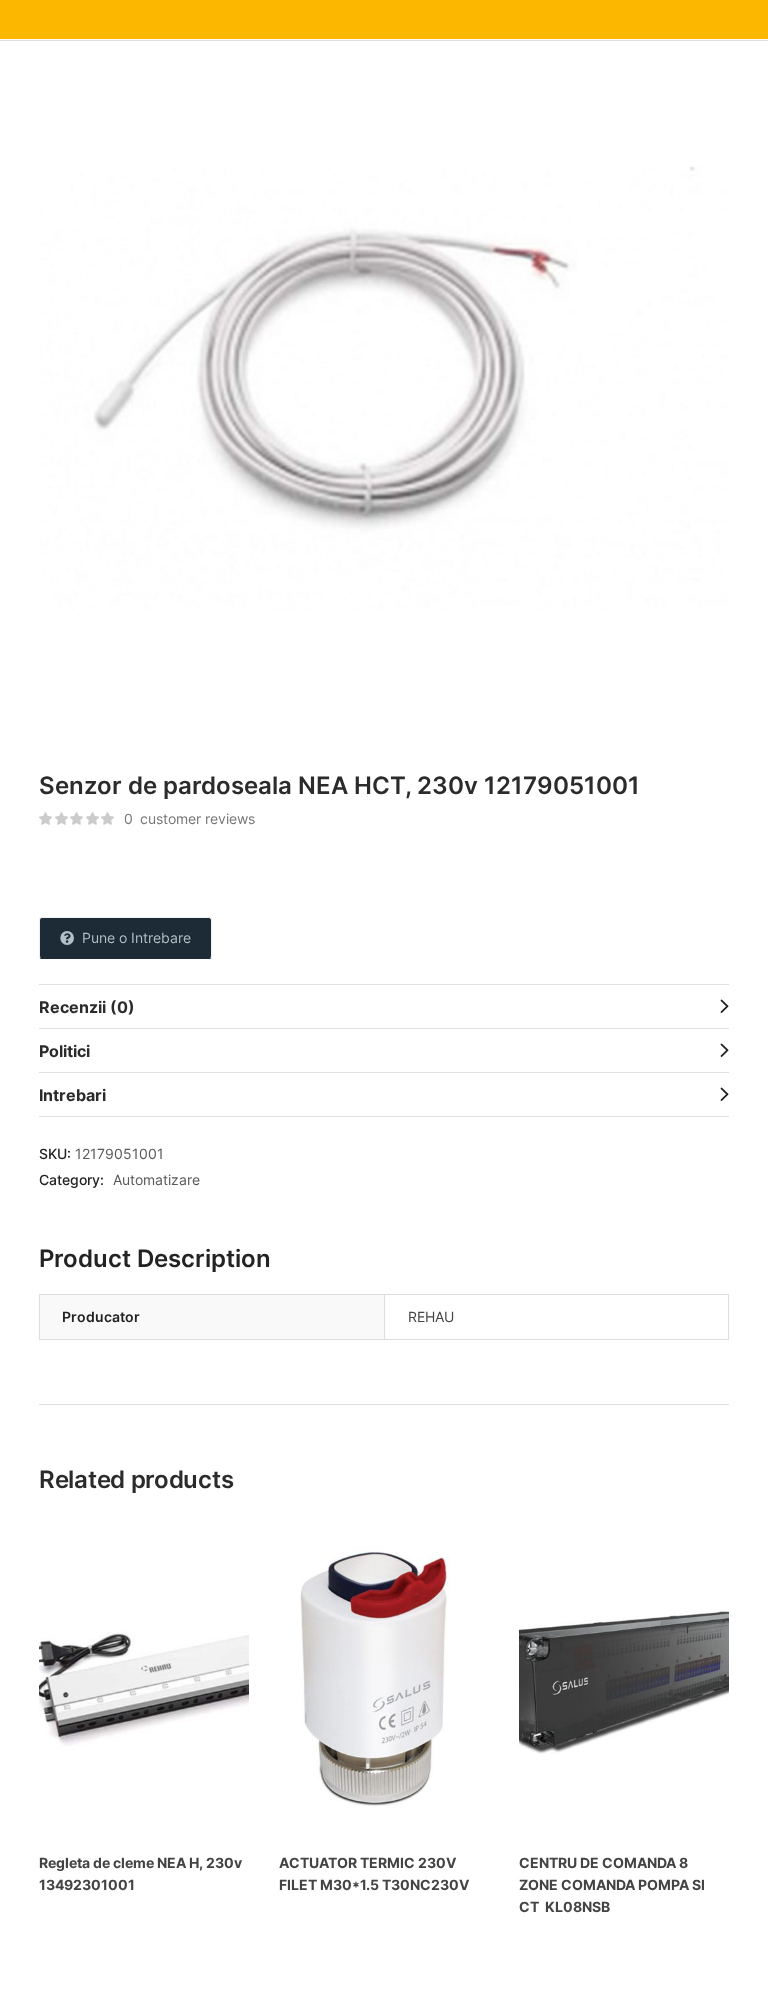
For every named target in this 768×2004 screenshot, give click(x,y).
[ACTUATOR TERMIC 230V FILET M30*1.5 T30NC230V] (384, 1682)
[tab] (384, 1006)
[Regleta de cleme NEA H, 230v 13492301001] (144, 1682)
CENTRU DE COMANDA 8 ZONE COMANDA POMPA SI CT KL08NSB (612, 1884)
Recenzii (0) (87, 1007)
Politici (64, 1051)
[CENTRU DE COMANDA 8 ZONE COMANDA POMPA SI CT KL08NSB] (624, 1682)
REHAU (431, 1316)
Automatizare (156, 1179)
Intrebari (72, 1095)
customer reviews (189, 818)
